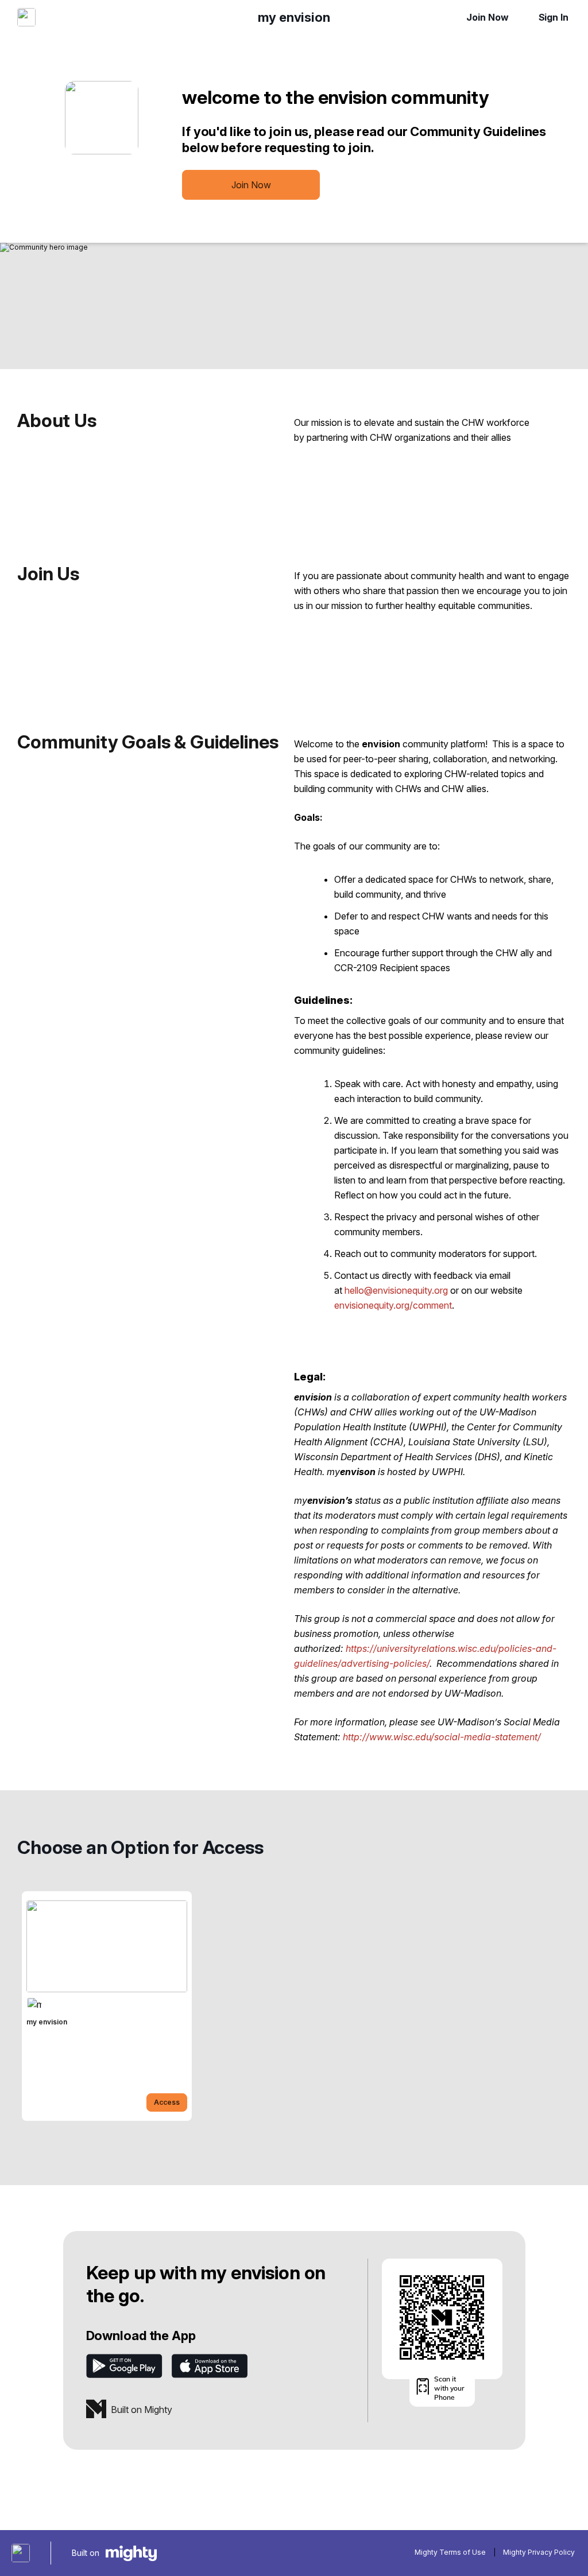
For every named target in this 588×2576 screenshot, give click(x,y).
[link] (107, 2006)
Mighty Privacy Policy (539, 2552)
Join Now (487, 17)
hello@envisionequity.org (396, 1290)
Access (167, 2102)
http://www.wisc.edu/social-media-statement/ (442, 1737)
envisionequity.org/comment (393, 1305)
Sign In (554, 17)
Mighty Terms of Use (450, 2552)
